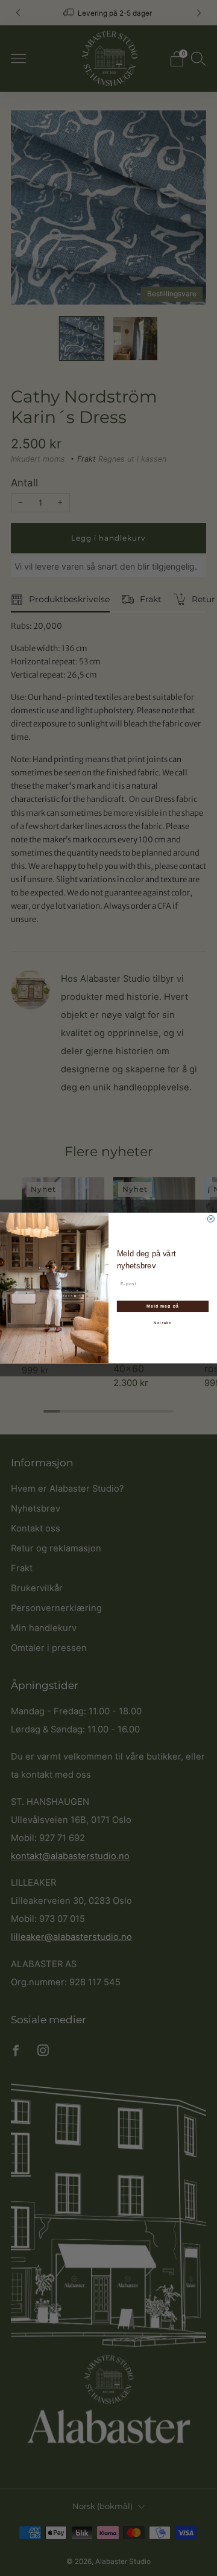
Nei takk (162, 1323)
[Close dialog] (211, 1219)
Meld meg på (163, 1306)
